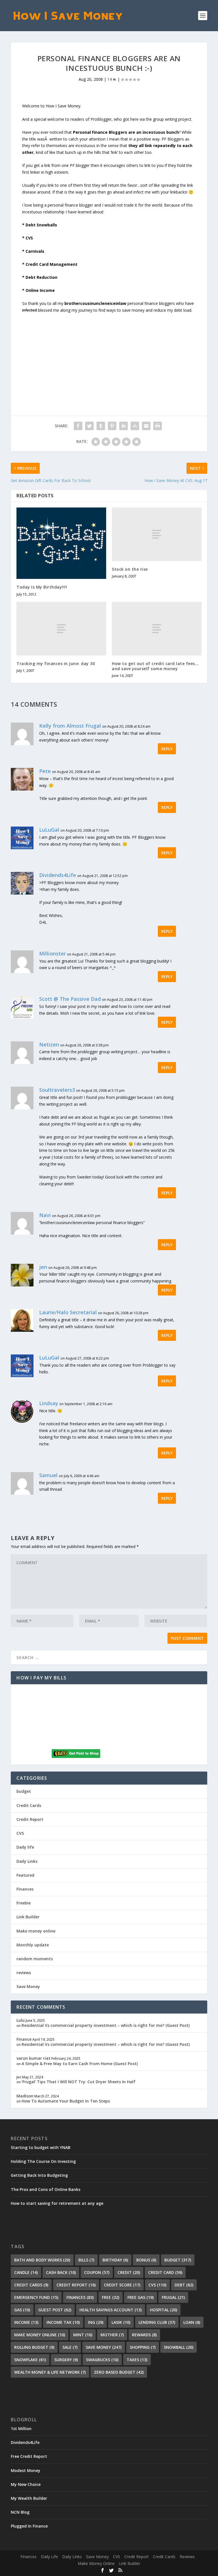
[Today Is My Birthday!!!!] (61, 543)
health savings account (111, 2310)
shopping (143, 2347)
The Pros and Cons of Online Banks (46, 2189)
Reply (167, 749)
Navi (45, 1215)
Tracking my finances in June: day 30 (56, 663)
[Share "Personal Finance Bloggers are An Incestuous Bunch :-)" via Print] (158, 426)
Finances (25, 1889)
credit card (165, 2272)
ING (96, 2322)
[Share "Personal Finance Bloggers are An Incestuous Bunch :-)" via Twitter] (89, 426)
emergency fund (36, 2297)
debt (184, 2285)
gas (22, 2310)
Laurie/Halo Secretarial (68, 1312)
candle (26, 2272)
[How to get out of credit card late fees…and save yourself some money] (157, 629)
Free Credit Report (29, 2456)
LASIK (121, 2322)
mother (112, 2335)
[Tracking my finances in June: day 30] (61, 629)
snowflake (30, 2360)
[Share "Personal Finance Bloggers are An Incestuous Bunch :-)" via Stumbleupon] (135, 426)
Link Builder (28, 1917)
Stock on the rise (130, 569)
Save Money (28, 1986)
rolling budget (34, 2347)
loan (192, 2322)
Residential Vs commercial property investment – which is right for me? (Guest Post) (106, 2025)
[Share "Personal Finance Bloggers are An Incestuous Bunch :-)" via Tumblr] (101, 426)
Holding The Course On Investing (43, 2161)
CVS (20, 1833)
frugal (173, 2297)
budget (24, 1791)
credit (129, 2272)
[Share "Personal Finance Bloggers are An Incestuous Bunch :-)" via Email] (146, 426)
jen (43, 1267)
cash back (61, 2272)
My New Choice (26, 2484)
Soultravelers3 (57, 1090)
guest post (55, 2310)
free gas (141, 2297)
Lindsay (49, 1403)
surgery (66, 2360)
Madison (25, 2096)
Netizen (49, 1044)
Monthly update (33, 1945)
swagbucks (102, 2360)
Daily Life (49, 2557)
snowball (179, 2347)
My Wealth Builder (29, 2498)
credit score (122, 2285)
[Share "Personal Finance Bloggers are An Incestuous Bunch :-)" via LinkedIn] (123, 426)
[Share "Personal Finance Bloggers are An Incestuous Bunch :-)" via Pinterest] (112, 426)
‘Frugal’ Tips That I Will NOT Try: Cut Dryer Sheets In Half (78, 2082)
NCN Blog (20, 2512)
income (26, 2322)
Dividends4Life (58, 875)
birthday (115, 2260)
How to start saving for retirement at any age (57, 2203)
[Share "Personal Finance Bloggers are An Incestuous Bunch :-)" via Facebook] (78, 426)
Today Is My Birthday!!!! (42, 587)
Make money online (36, 1931)
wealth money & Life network (50, 2372)
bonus (146, 2260)
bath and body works (42, 2260)
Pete (45, 771)
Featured (25, 1875)
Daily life (25, 1847)
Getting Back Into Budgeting (39, 2175)
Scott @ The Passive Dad (70, 999)
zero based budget (119, 2372)
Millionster (53, 953)
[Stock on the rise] (157, 534)
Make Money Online (96, 2563)
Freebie (24, 1903)
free (111, 2297)
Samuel (48, 1475)
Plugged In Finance (29, 2526)
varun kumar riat (33, 2058)
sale (70, 2347)
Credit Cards (29, 1805)
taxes (137, 2360)
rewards (144, 2335)
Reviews (187, 2557)
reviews (24, 1973)
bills (86, 2260)
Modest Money (26, 2470)
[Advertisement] (109, 353)
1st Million (21, 2429)
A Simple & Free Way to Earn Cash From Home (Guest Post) (80, 2064)
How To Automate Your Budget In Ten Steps (66, 2101)
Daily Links (27, 1861)
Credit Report (30, 1819)
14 (110, 79)
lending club (157, 2322)
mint (83, 2335)
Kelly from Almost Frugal (70, 726)
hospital (163, 2310)
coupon (97, 2272)
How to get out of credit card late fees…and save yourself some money (155, 666)
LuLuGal (49, 830)
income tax (63, 2322)
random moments (35, 1959)
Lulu (21, 2020)
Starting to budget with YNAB (41, 2147)
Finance (24, 2039)
